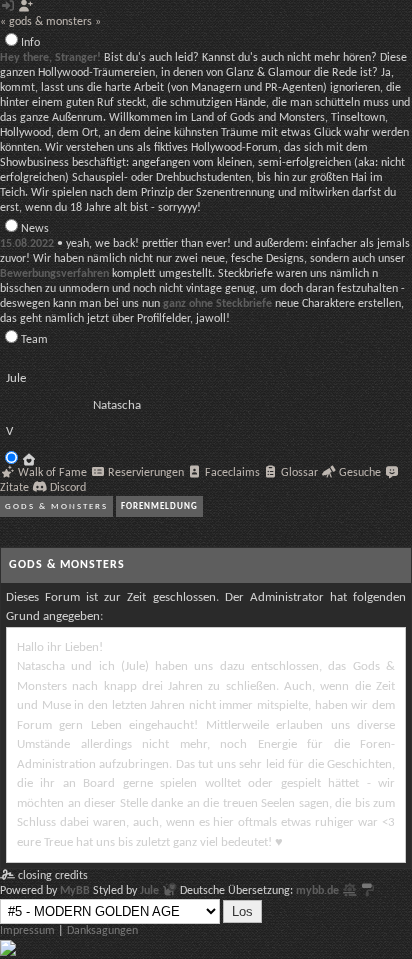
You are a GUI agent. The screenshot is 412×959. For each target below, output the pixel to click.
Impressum (27, 931)
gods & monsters (56, 506)
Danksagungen (102, 931)
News (35, 229)
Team (34, 340)
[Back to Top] (8, 953)
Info (30, 43)
